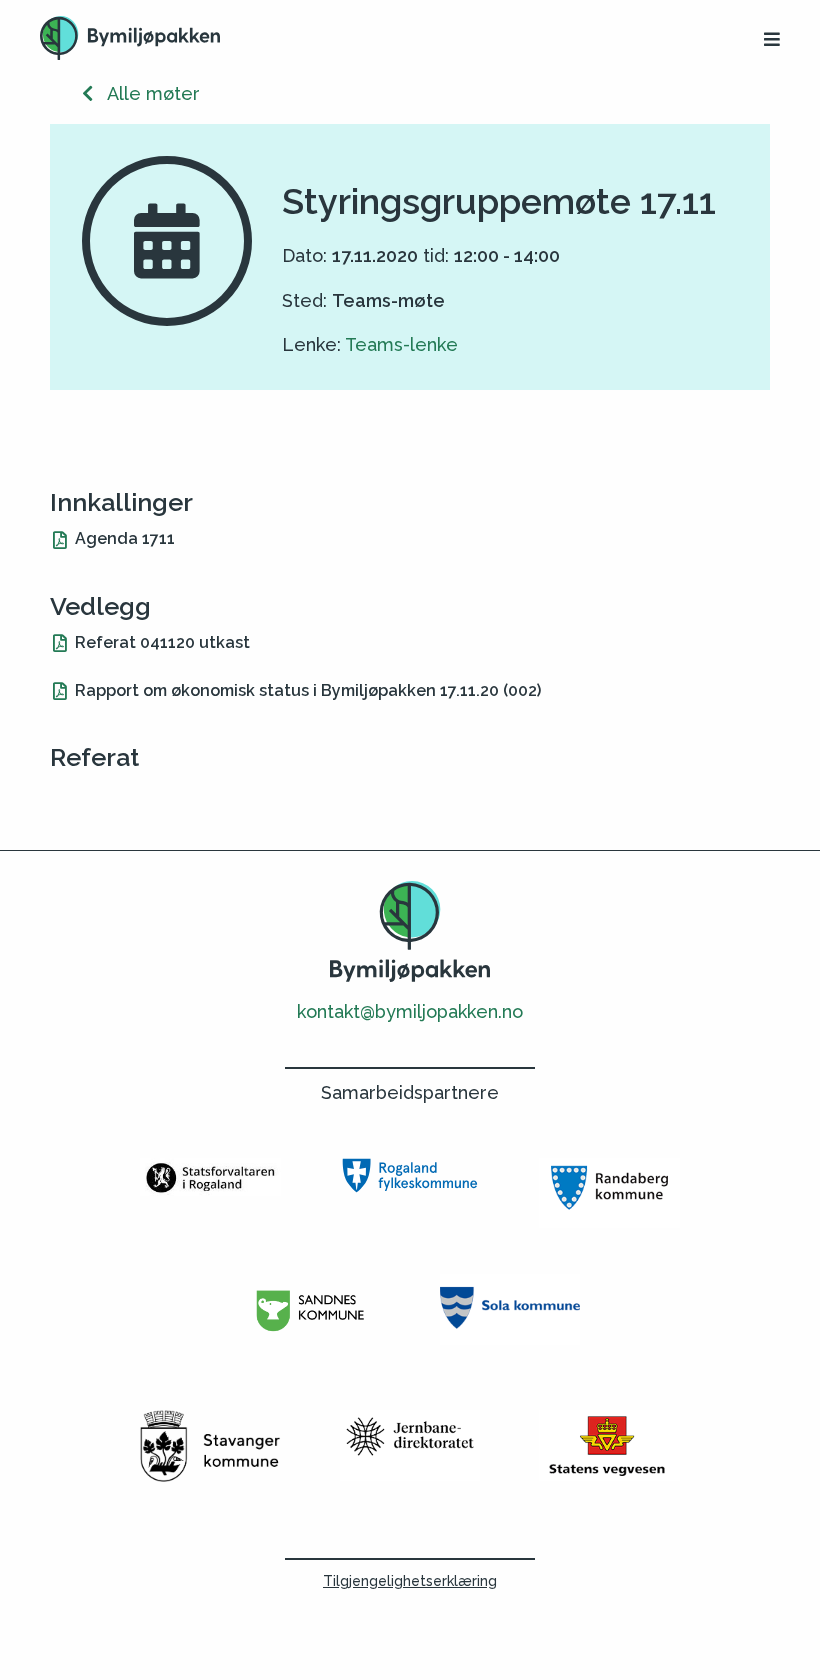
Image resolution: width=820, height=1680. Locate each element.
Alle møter (146, 93)
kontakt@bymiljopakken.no (410, 1011)
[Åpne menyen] (772, 39)
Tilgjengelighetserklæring (410, 1581)
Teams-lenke (401, 344)
